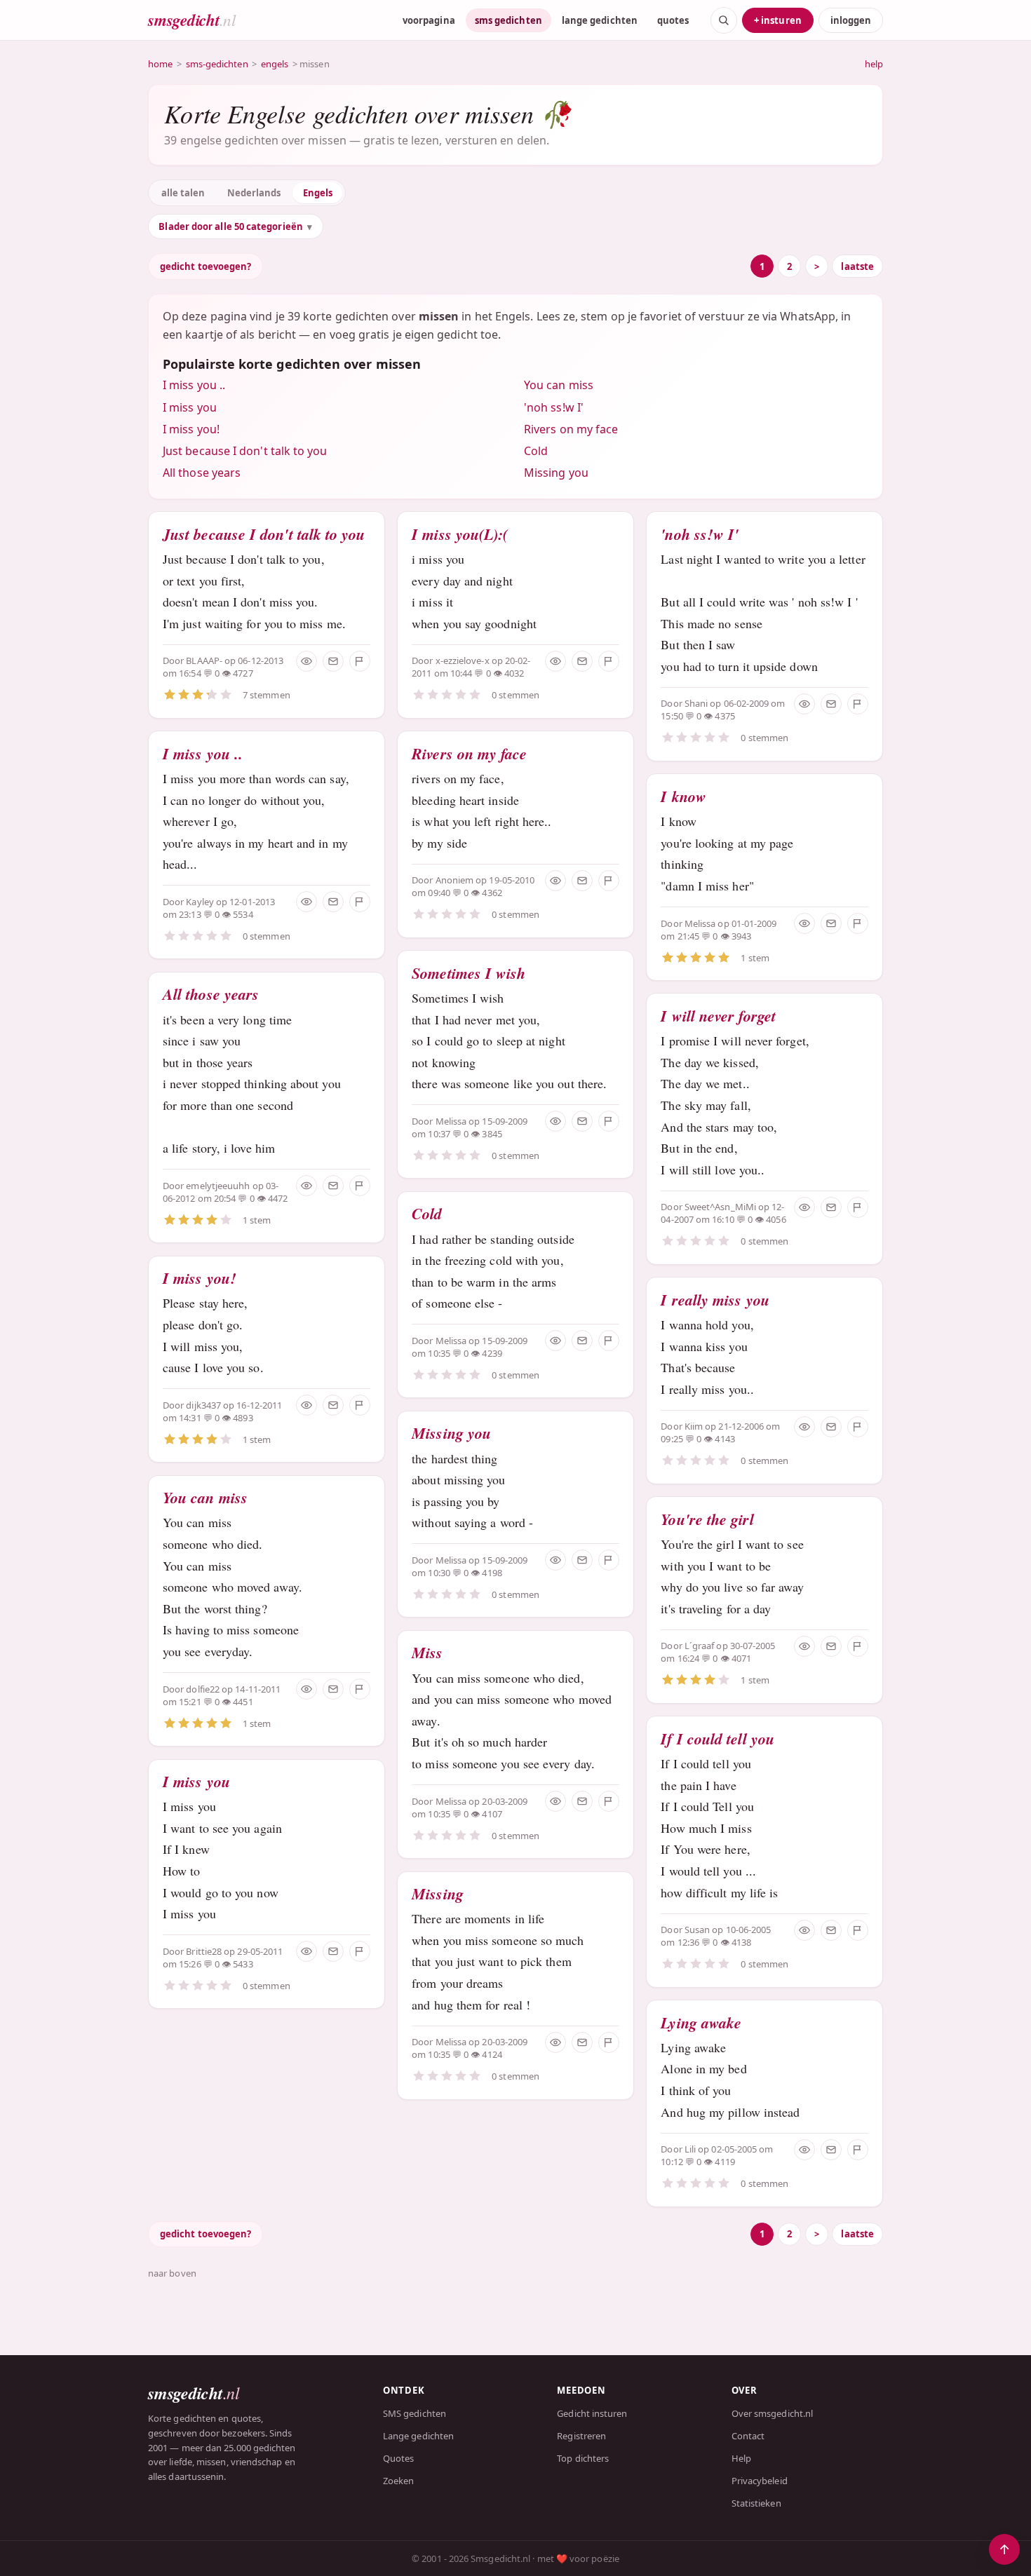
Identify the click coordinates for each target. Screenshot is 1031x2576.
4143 (725, 1439)
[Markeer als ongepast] (360, 661)
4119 (725, 2162)
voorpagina (429, 20)
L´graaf (700, 1646)
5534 (243, 914)
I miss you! (191, 429)
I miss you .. (194, 385)
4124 (492, 2054)
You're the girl (707, 1519)
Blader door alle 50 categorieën (230, 226)
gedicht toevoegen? (205, 266)
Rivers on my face (571, 429)
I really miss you (715, 1300)
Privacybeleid (760, 2481)
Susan (697, 1930)
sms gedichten (508, 20)
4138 (741, 1942)
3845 (492, 1134)
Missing (438, 1893)
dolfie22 (203, 1689)
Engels (318, 193)
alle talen (183, 193)
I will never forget (718, 1016)
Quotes (398, 2458)
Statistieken (756, 2503)
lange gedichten (600, 20)
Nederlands (254, 193)
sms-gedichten (217, 64)
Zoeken (398, 2481)
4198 (492, 1573)
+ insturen (778, 20)
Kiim (694, 1426)
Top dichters (583, 2458)
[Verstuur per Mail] (333, 661)
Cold (536, 451)
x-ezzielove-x (463, 660)
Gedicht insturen (592, 2413)
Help (741, 2458)
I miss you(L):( (460, 534)
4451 (243, 1702)
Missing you (556, 473)
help (874, 64)
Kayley (200, 902)
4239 (492, 1353)
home (160, 64)
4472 (278, 1198)
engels (275, 64)
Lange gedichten (418, 2436)
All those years (202, 473)
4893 (243, 1418)
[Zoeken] (724, 20)
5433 (243, 1964)
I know (683, 796)
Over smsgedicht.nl (772, 2413)
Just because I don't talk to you (245, 451)
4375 (725, 716)
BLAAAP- (204, 660)
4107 (492, 1814)
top (1004, 2549)
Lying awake (701, 2022)
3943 (741, 936)
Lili (690, 2149)
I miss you (190, 407)
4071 (741, 1658)
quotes (673, 20)
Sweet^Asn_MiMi (720, 1207)
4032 (514, 673)
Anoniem (455, 880)
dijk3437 (203, 1405)
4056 (776, 1219)
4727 (243, 673)
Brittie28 (204, 1951)
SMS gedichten (415, 2413)
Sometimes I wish (469, 973)
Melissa (451, 1121)
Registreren (581, 2436)
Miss (427, 1652)
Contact (748, 2436)
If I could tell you (717, 1738)
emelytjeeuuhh (218, 1186)
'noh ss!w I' (554, 407)
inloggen (851, 20)
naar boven (172, 2273)
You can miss (559, 385)
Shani (696, 703)
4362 (492, 893)
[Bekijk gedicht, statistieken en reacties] (306, 661)
